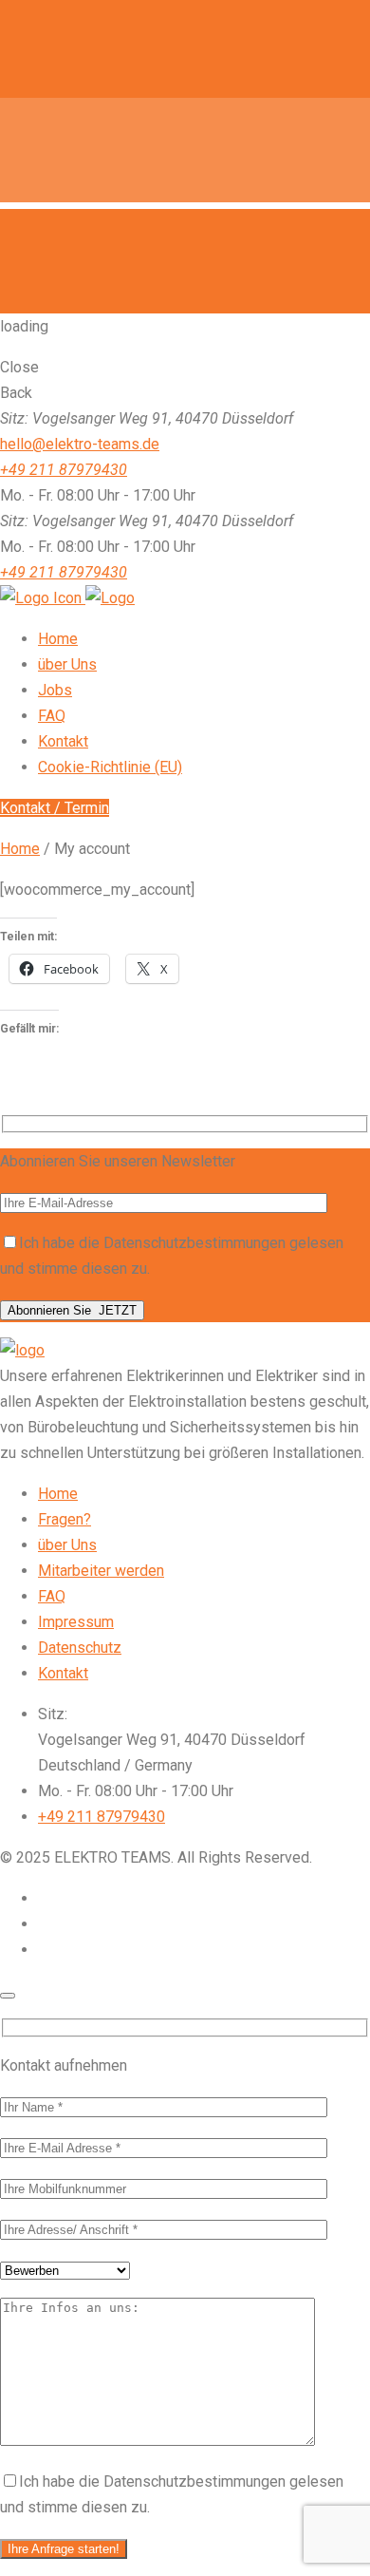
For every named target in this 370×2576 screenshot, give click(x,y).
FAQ (52, 1596)
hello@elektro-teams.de (80, 444)
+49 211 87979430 (64, 470)
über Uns (67, 1545)
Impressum (76, 1622)
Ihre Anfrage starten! (64, 2549)
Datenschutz (80, 1648)
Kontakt (63, 1673)
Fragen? (65, 1519)
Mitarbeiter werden (101, 1571)
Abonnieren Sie (72, 1310)
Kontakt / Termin (55, 808)
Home (20, 849)
